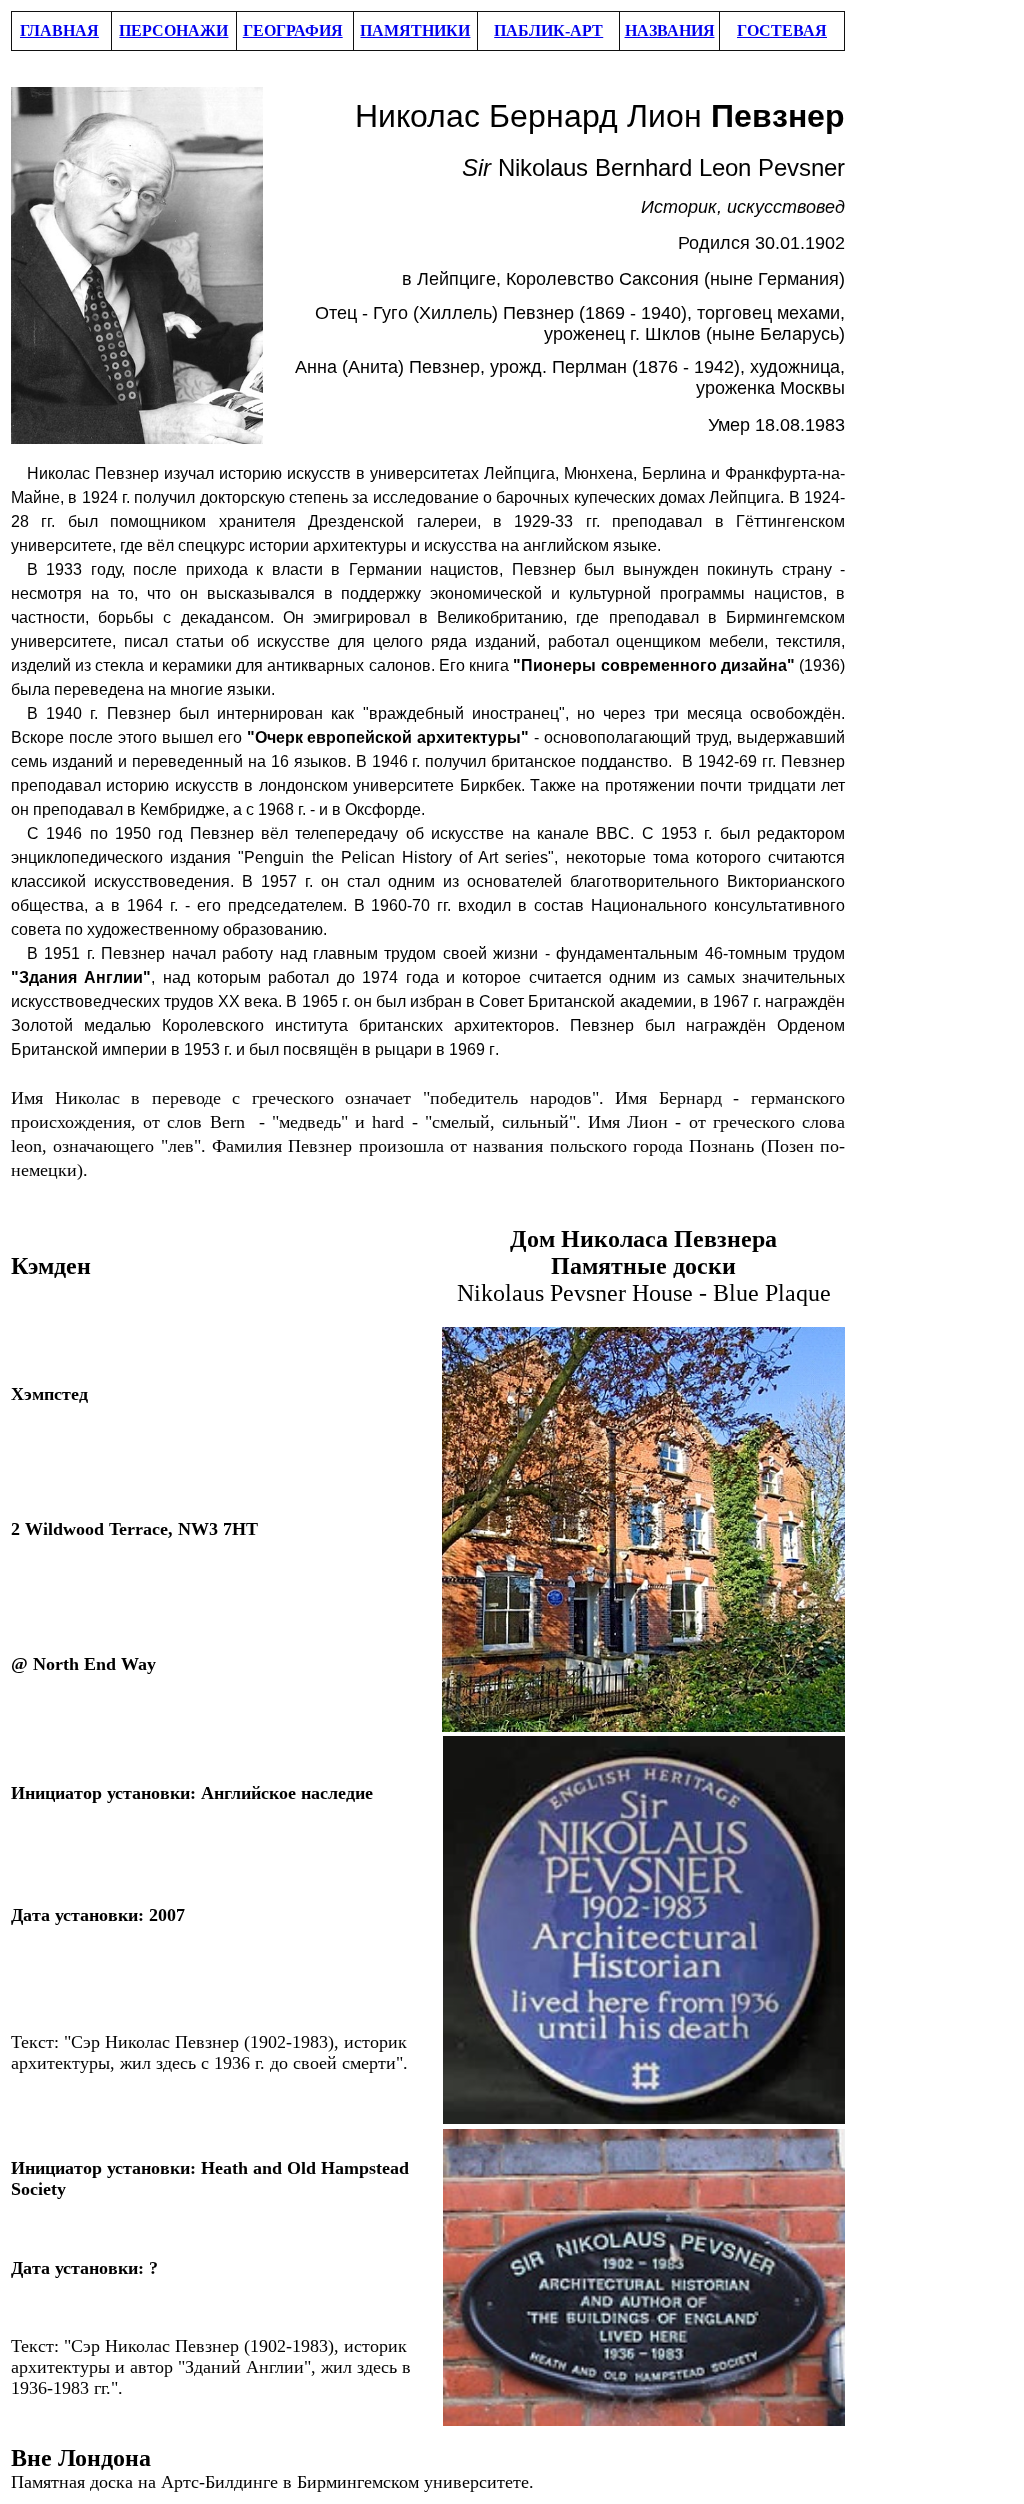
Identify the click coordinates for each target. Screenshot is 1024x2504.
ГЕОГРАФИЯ (293, 30)
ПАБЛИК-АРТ (548, 30)
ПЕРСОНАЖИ (173, 30)
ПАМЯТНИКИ (415, 30)
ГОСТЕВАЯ (782, 30)
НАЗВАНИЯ (670, 30)
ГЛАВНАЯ (59, 30)
